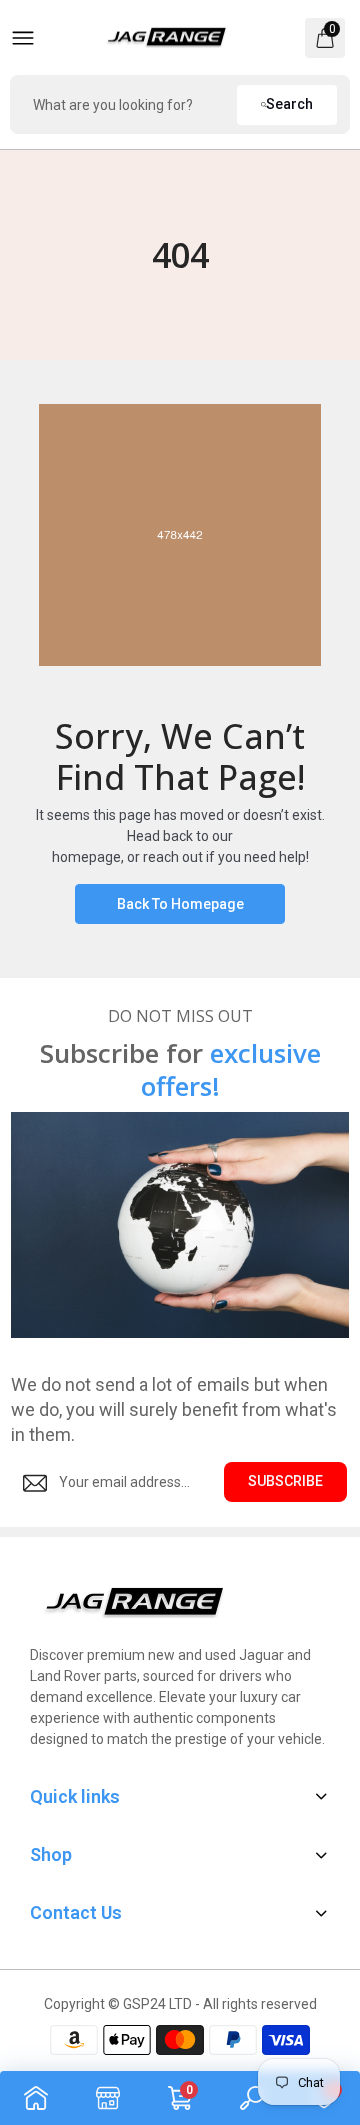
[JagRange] (167, 38)
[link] (36, 2098)
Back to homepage (180, 904)
